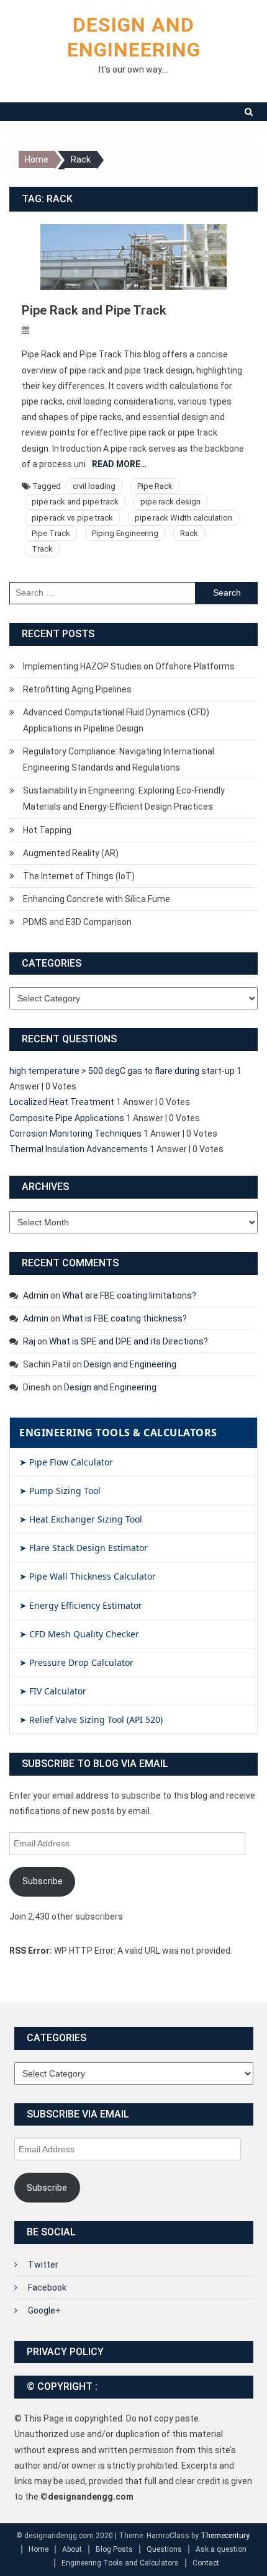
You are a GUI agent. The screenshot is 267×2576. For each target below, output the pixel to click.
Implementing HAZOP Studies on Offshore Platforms (129, 666)
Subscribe (43, 1881)
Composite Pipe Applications (67, 1118)
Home (38, 2549)
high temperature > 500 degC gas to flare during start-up (122, 1071)
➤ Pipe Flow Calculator (66, 1462)
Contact (206, 2563)
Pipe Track (51, 533)
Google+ (44, 2310)
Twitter (43, 2265)
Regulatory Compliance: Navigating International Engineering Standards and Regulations (119, 759)
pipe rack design (170, 502)
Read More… (119, 464)
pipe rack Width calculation (183, 518)
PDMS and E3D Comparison (77, 922)
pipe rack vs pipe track (72, 518)
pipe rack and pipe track (75, 502)
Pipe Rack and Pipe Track (94, 310)
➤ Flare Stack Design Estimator (84, 1548)
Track (42, 549)
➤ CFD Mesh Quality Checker (79, 1634)
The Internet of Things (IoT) (79, 876)
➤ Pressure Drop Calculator (76, 1662)
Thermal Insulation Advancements (79, 1149)
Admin (36, 1295)
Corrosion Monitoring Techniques (75, 1134)
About (72, 2549)
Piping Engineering (125, 533)
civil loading (94, 486)
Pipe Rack (155, 486)
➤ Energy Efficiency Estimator (81, 1605)
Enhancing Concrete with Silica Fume (97, 899)
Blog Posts (114, 2549)
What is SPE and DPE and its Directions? (129, 1341)
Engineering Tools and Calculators (120, 2563)
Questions (164, 2549)
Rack (189, 533)
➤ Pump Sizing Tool (60, 1491)
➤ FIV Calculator (53, 1691)
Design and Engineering (130, 1364)
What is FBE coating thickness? (124, 1318)
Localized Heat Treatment (62, 1102)
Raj (29, 1341)
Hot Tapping (47, 830)
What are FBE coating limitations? (129, 1295)
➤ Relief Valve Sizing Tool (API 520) (91, 1720)
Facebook (47, 2288)
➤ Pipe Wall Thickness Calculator (88, 1576)
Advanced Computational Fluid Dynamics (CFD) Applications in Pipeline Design (116, 720)
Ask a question (221, 2549)
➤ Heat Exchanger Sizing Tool (81, 1519)
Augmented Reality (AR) (71, 853)
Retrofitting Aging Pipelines (77, 689)
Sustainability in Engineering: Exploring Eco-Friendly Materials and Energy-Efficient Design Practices (124, 798)
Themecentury (225, 2536)
